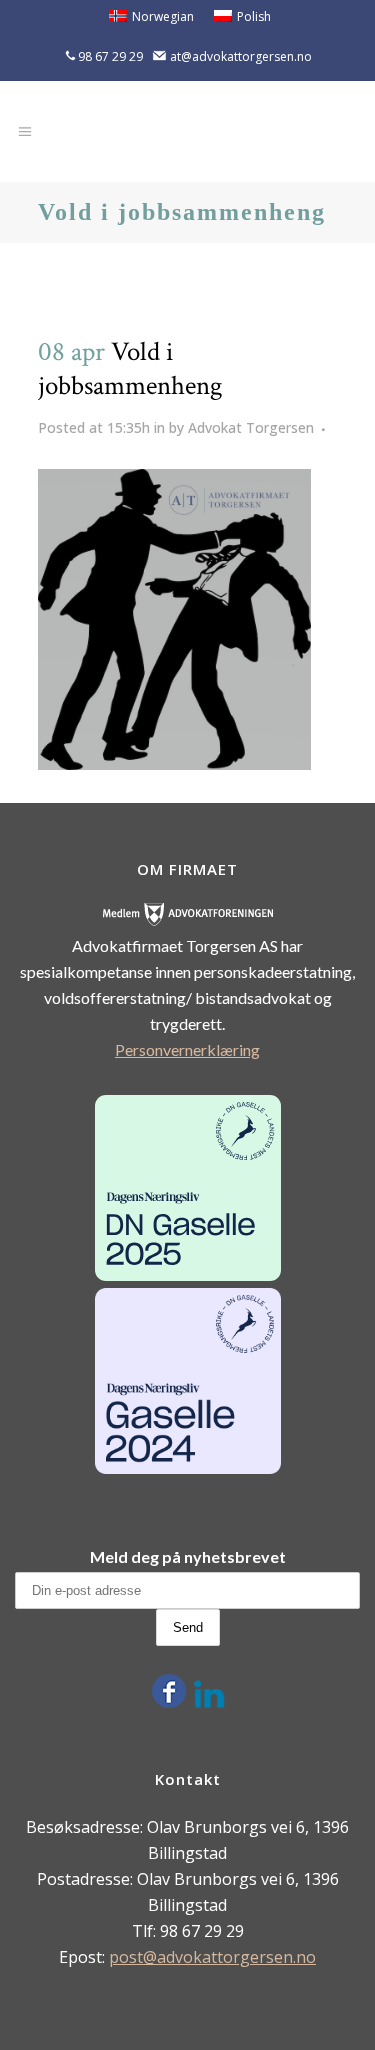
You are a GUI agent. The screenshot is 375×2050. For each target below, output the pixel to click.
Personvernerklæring (187, 1049)
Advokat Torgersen (251, 427)
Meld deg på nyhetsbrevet (188, 1556)
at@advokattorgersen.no (241, 56)
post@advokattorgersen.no (212, 1957)
